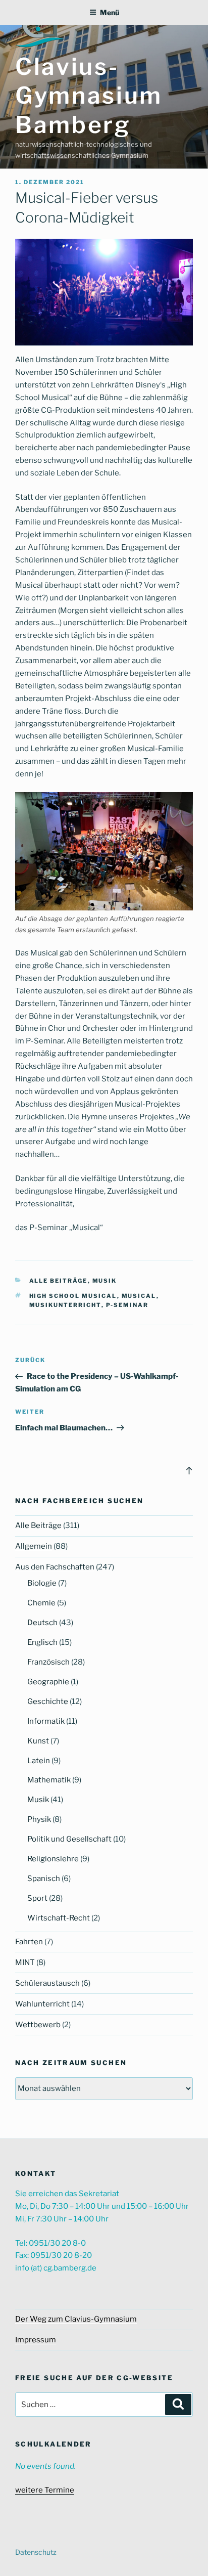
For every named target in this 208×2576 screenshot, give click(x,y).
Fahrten (29, 1942)
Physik (39, 1819)
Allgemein (34, 1546)
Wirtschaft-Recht (59, 1918)
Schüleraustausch (47, 1983)
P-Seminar (127, 1305)
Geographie (48, 1682)
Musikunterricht (65, 1305)
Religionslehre (53, 1859)
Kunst (38, 1741)
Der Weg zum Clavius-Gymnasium (76, 2319)
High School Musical (73, 1296)
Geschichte (48, 1701)
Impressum (36, 2340)
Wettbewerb (38, 2025)
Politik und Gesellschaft (69, 1839)
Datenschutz (36, 2552)
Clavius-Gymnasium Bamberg (89, 96)
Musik (105, 1281)
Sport (37, 1898)
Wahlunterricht (42, 2004)
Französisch (48, 1662)
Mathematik (49, 1780)
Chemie (41, 1603)
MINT (25, 1962)
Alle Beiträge (59, 1281)
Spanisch (44, 1879)
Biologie (42, 1583)
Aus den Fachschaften (55, 1567)
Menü (110, 12)
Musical (139, 1296)
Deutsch (42, 1623)
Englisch (42, 1642)
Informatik (46, 1721)
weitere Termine (45, 2490)
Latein (39, 1761)
